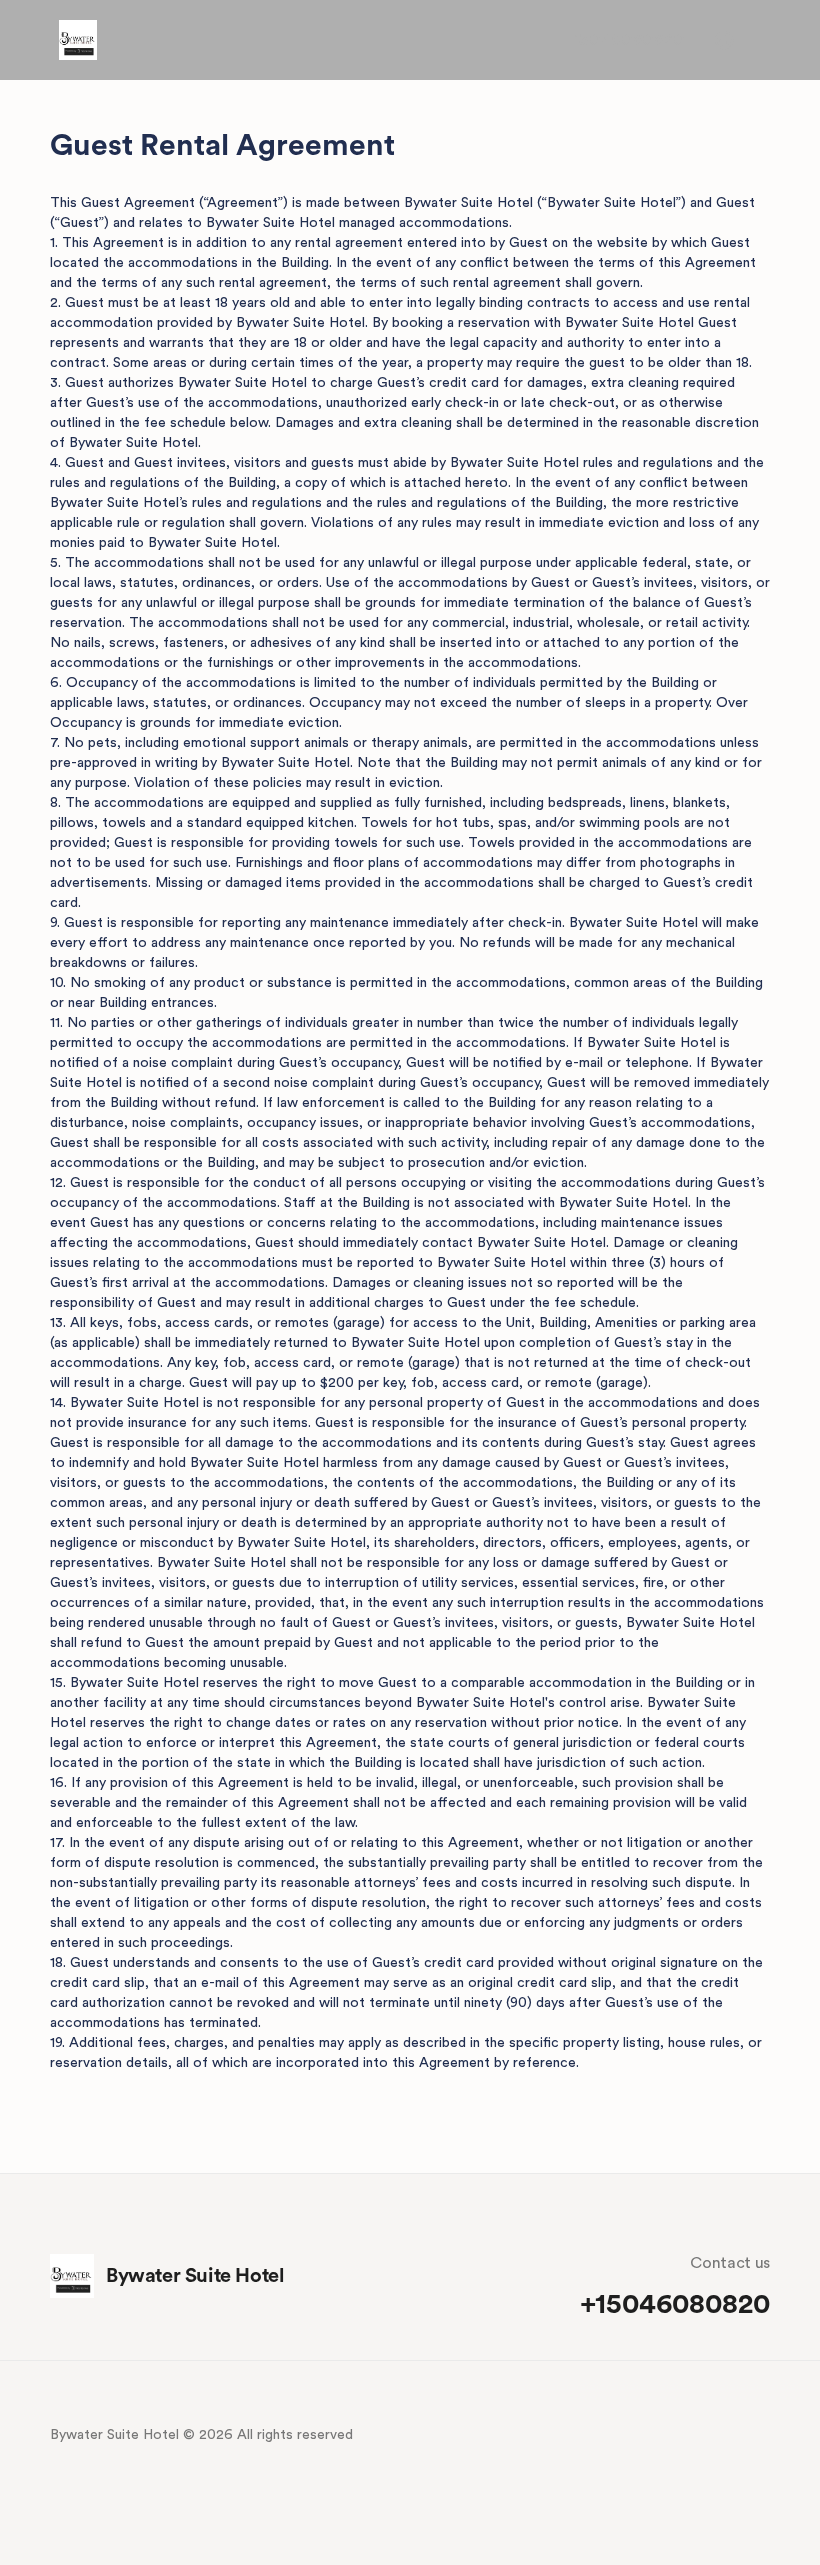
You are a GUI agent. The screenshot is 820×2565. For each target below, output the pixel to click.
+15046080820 (625, 40)
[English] (724, 40)
